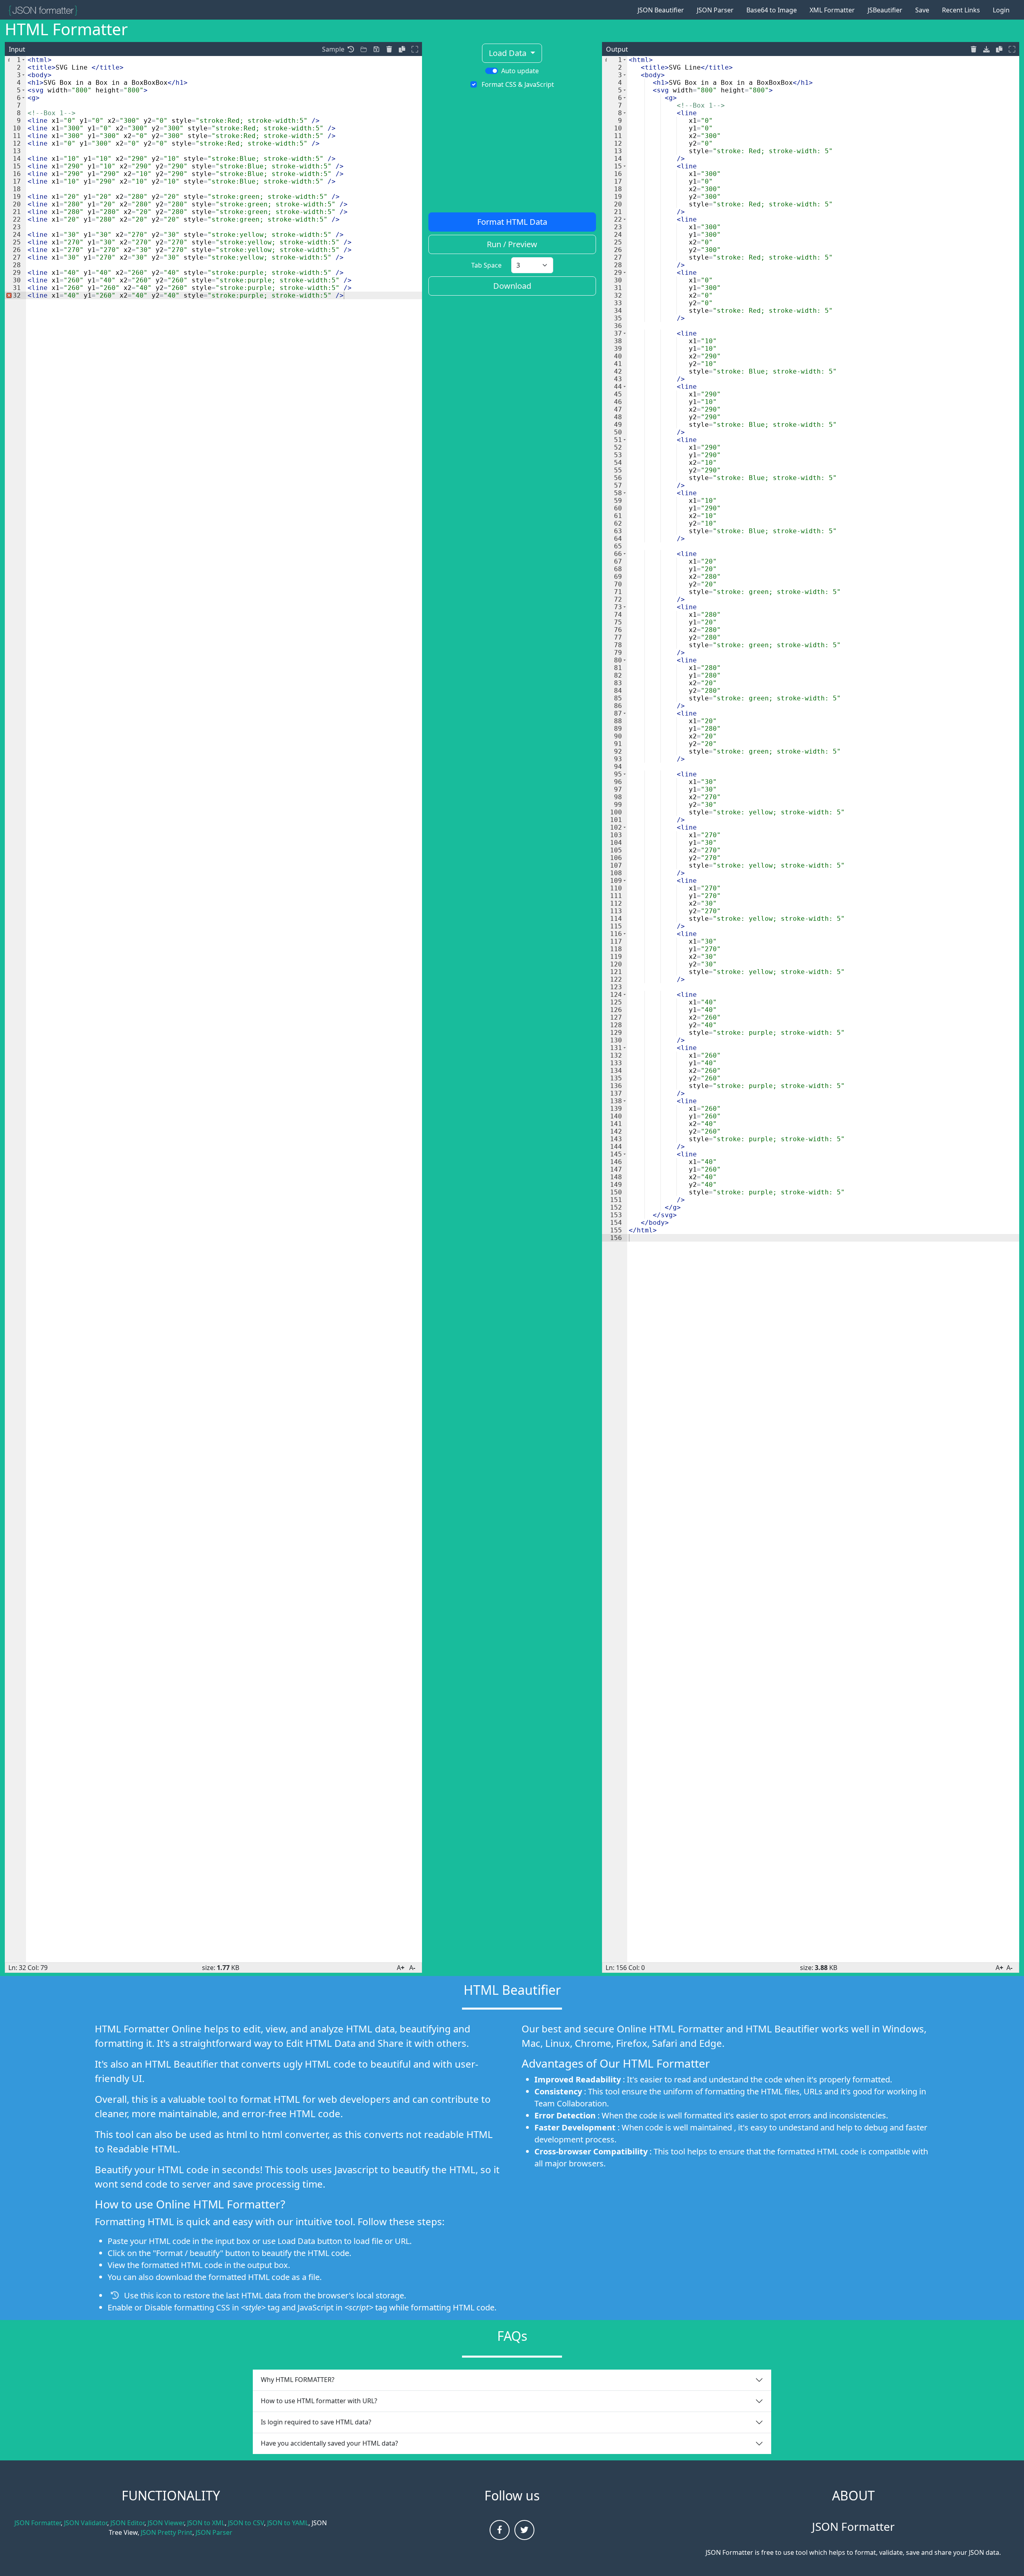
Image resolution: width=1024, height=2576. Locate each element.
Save (922, 10)
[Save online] (364, 49)
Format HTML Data (512, 222)
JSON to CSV (246, 2523)
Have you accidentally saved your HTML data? (329, 2443)
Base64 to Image (772, 10)
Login (1001, 10)
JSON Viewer (166, 2523)
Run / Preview (512, 244)
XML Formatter (832, 10)
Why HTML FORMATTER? (298, 2380)
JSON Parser (715, 10)
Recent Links (961, 10)
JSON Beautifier (661, 10)
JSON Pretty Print (167, 2532)
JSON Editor (127, 2523)
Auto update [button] (520, 71)
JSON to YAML (288, 2523)
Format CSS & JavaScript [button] (518, 84)
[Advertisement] (512, 153)
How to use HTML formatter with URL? (319, 2401)
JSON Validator (86, 2523)
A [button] (401, 1968)
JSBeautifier (885, 10)
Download (512, 286)
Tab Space (486, 265)
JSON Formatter (38, 2523)
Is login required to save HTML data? (316, 2422)
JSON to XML (206, 2523)
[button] (351, 49)
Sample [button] (333, 49)
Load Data (509, 53)
